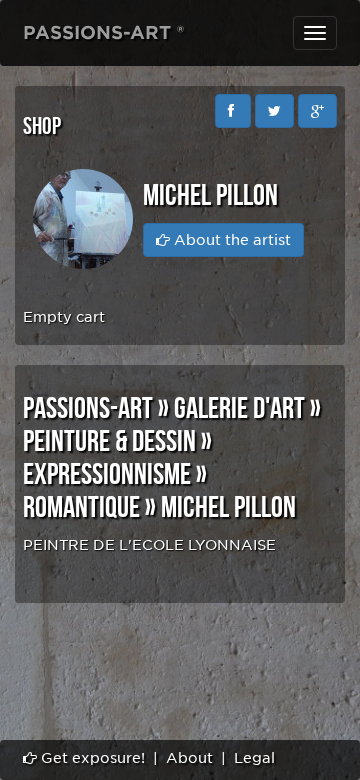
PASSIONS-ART (88, 409)
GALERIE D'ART (239, 409)
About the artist (230, 240)
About (189, 758)
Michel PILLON (228, 508)
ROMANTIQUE (81, 508)
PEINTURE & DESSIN (109, 442)
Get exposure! (91, 758)
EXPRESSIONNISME (107, 475)
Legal (254, 758)
